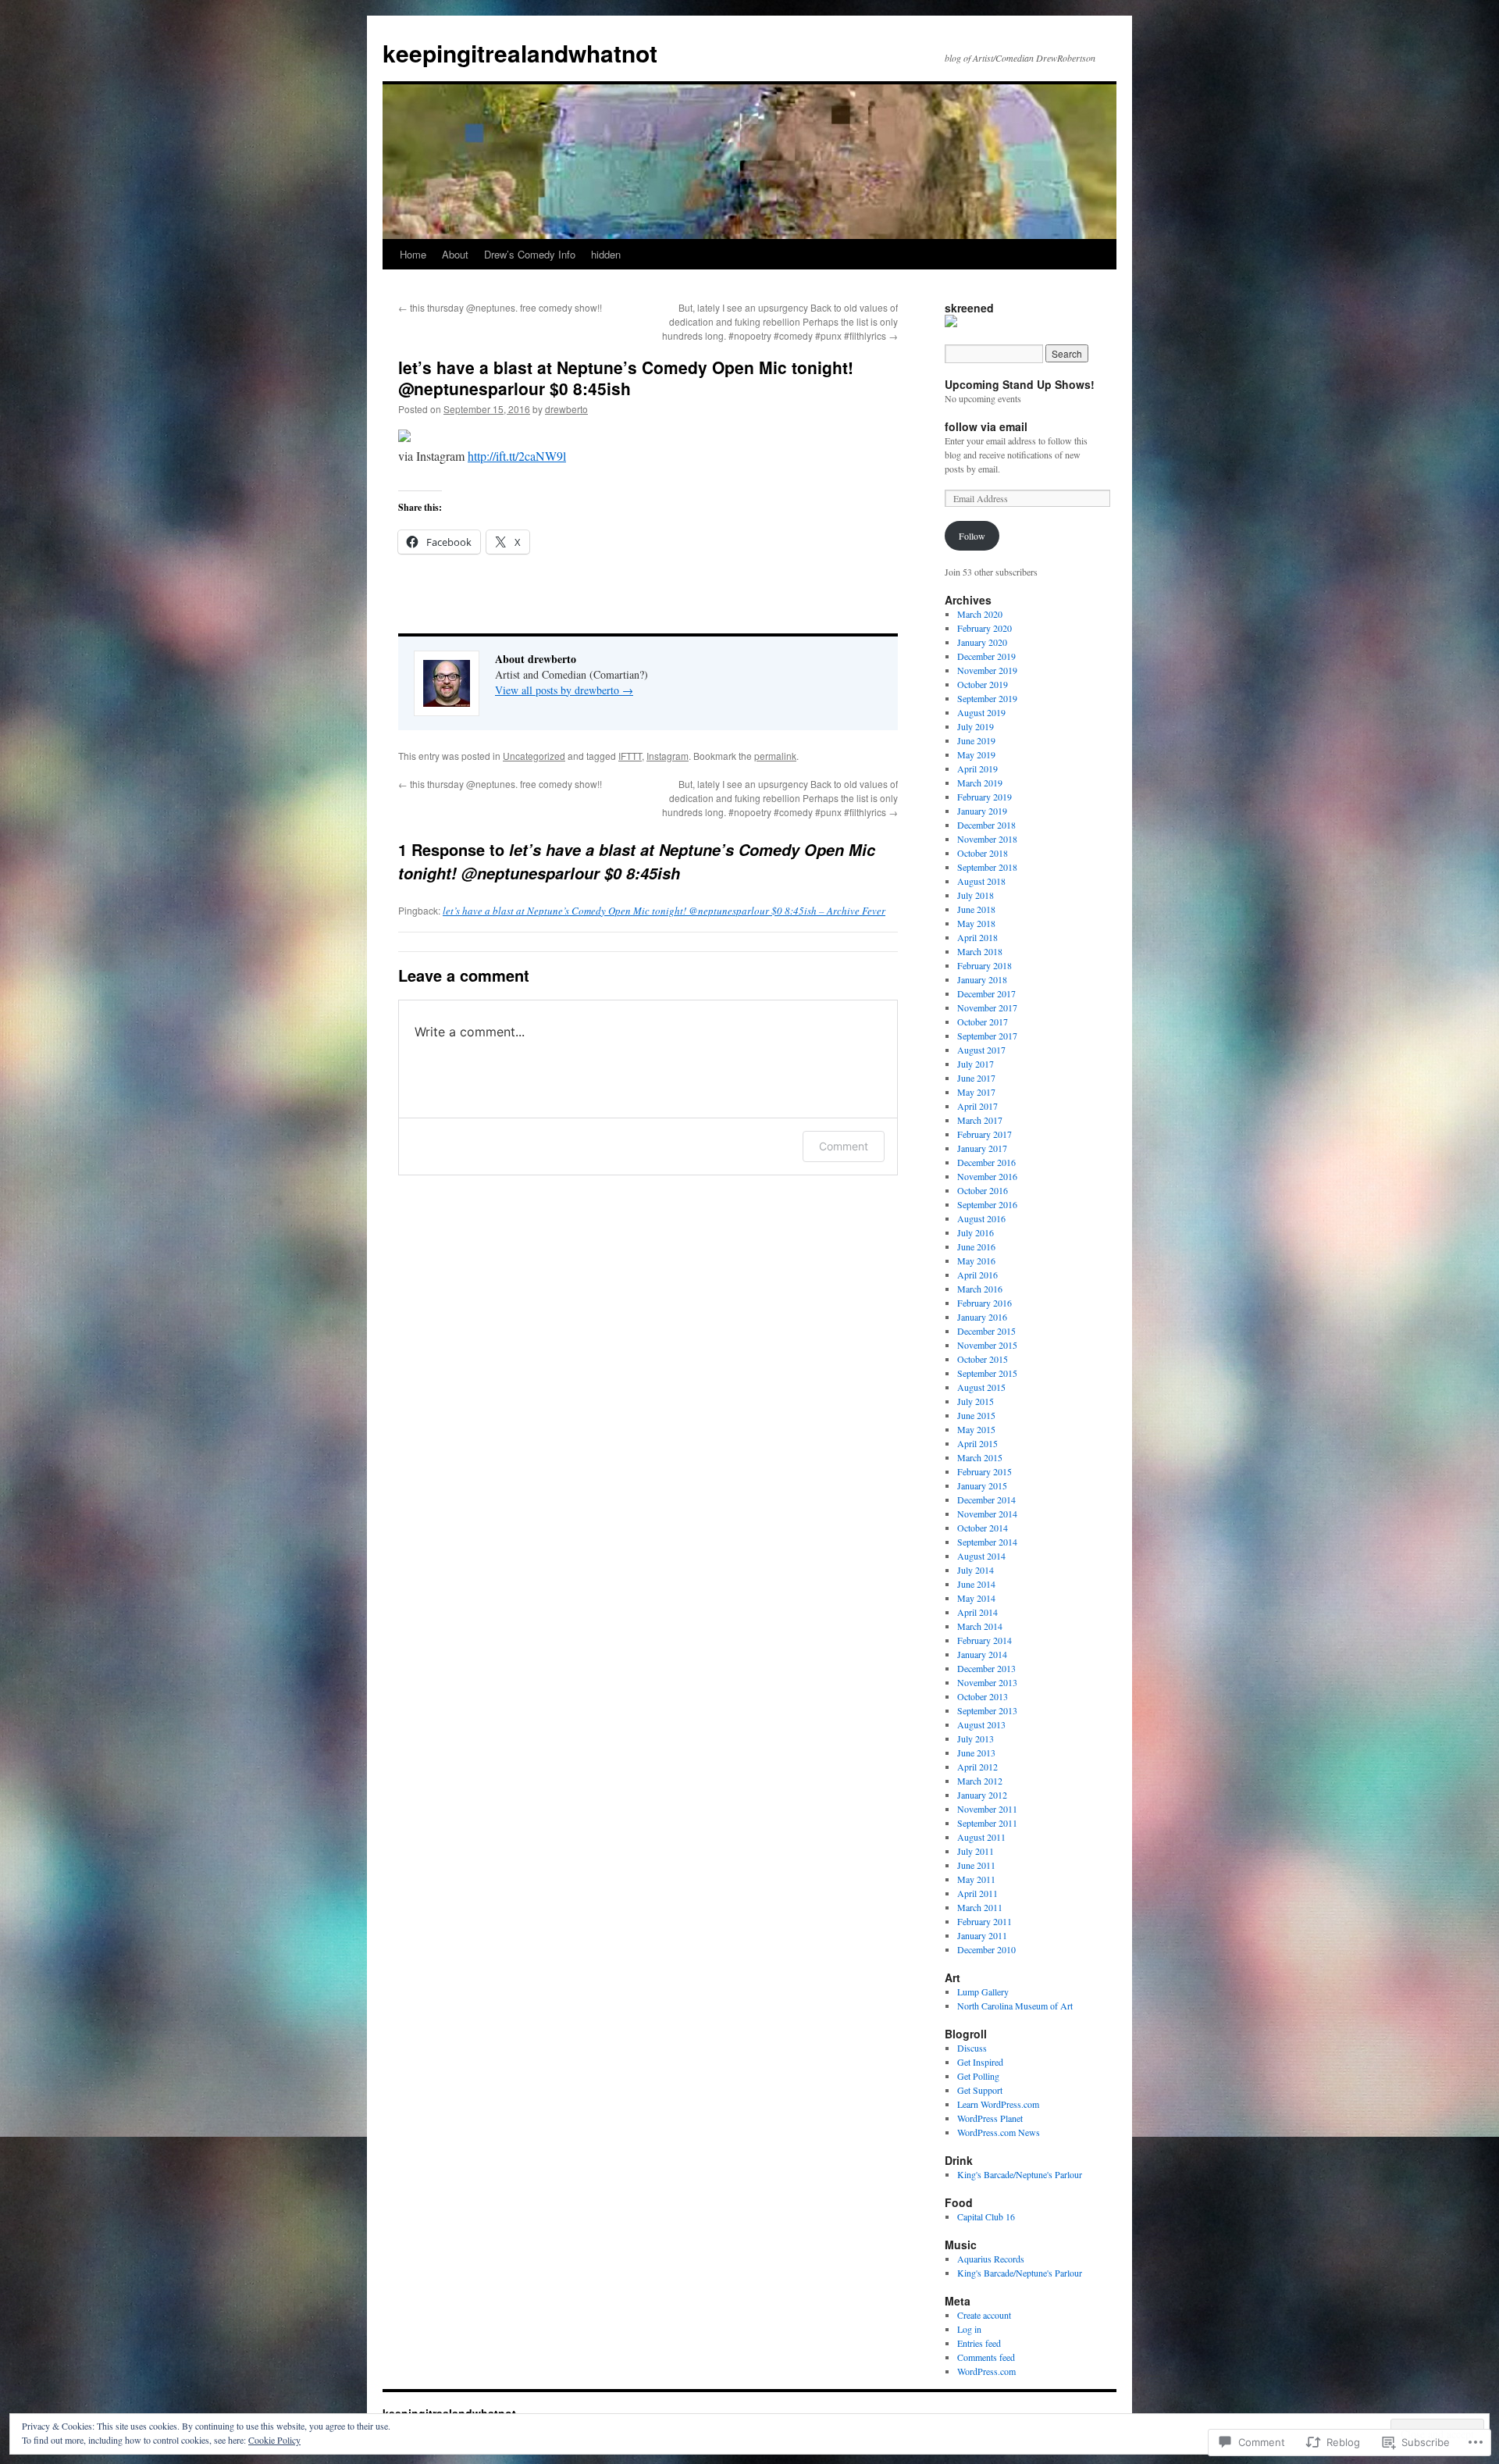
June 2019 (976, 740)
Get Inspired (980, 2062)
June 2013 (976, 1753)
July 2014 (976, 1570)
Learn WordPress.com (998, 2104)
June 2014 (976, 1584)
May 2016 (976, 1261)
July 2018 (976, 895)
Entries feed (979, 2343)
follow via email (986, 426)
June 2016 (976, 1246)
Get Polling (978, 2076)
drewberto (566, 409)
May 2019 (976, 754)
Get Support (980, 2090)
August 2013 (981, 1724)
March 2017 (980, 1120)
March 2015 (980, 1457)
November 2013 (987, 1682)
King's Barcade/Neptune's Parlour (1020, 2174)
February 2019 (984, 797)
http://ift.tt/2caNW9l (517, 456)
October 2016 (983, 1190)
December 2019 (986, 656)
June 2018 (976, 909)
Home (413, 254)
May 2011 (976, 1879)
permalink (775, 756)
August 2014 (981, 1556)
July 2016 (976, 1232)
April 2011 (977, 1893)
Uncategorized (534, 756)
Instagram (668, 756)
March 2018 (980, 951)
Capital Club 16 (986, 2216)
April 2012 (977, 1767)
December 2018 (986, 825)
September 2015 (987, 1373)
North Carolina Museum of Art (1015, 2006)
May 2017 (976, 1092)
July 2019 (976, 726)
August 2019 (981, 712)
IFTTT (630, 756)
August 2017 (981, 1050)
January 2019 (982, 811)
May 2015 (976, 1429)
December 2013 (986, 1668)
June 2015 (976, 1415)
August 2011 (981, 1837)
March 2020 (980, 614)
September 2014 (987, 1542)
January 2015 (982, 1485)
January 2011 (982, 1935)
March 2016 (980, 1289)
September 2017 (987, 1036)
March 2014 (980, 1626)
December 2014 (986, 1499)
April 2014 (977, 1612)
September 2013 (987, 1710)
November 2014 (987, 1514)
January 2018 (982, 979)
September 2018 (987, 867)
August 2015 (981, 1387)
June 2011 (976, 1865)
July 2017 (976, 1064)
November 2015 (987, 1345)
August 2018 (981, 881)
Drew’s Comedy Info (530, 254)
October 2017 (983, 1022)
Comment (844, 1146)
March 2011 (980, 1907)
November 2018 (987, 839)
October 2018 (983, 853)
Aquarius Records (991, 2259)
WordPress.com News (999, 2132)
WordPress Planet (990, 2118)
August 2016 (981, 1218)
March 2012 (980, 1781)
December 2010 (986, 1949)
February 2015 (984, 1471)
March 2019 (980, 783)
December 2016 (986, 1162)
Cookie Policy (274, 2440)
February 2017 (984, 1134)
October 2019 (983, 684)
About (455, 254)
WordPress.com (986, 2371)
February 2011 (984, 1921)
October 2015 (983, 1359)
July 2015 (976, 1401)
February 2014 (984, 1640)
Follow (972, 536)
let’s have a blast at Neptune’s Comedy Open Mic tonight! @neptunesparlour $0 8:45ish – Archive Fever (664, 911)
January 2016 (982, 1317)
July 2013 (976, 1738)
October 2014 (983, 1528)
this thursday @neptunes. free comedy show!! (500, 307)
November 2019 (987, 670)
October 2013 (983, 1696)
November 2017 (987, 1007)
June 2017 (976, 1078)
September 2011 (987, 1823)
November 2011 (987, 1809)
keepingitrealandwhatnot (520, 53)
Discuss (972, 2048)
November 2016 (987, 1176)
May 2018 (976, 923)
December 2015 (986, 1331)
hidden (606, 254)
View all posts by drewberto (564, 690)
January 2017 (982, 1148)
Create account (984, 2315)
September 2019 (987, 698)
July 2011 (976, 1851)
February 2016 (984, 1303)
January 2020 (982, 642)
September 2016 (987, 1204)
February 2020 (984, 628)
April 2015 (977, 1443)
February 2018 (984, 965)
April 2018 (977, 937)
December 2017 (986, 993)
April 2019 (977, 768)
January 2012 (982, 1795)
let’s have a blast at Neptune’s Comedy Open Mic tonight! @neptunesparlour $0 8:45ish (626, 378)
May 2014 (976, 1598)
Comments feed (986, 2357)
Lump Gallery (983, 1992)
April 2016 (977, 1275)
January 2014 (982, 1654)
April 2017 (977, 1106)
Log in (969, 2329)
